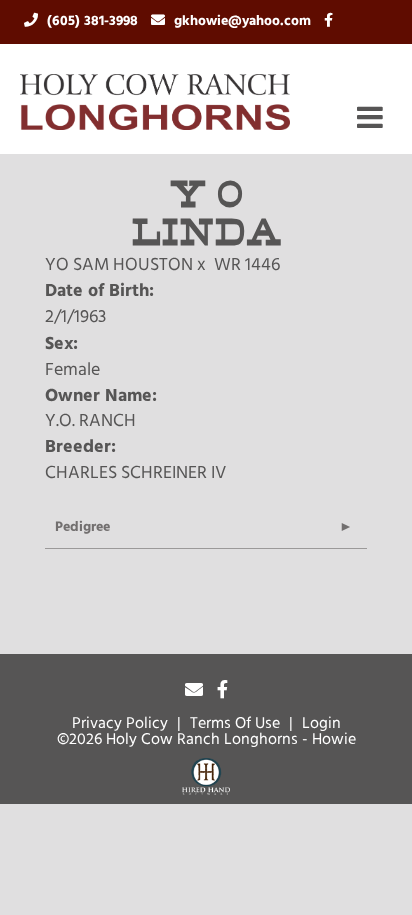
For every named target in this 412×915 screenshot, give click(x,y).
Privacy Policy (120, 724)
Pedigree (82, 527)
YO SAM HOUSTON (119, 266)
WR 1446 (247, 266)
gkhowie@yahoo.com (244, 21)
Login (321, 724)
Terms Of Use (235, 724)
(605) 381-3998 (94, 21)
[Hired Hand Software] (206, 780)
